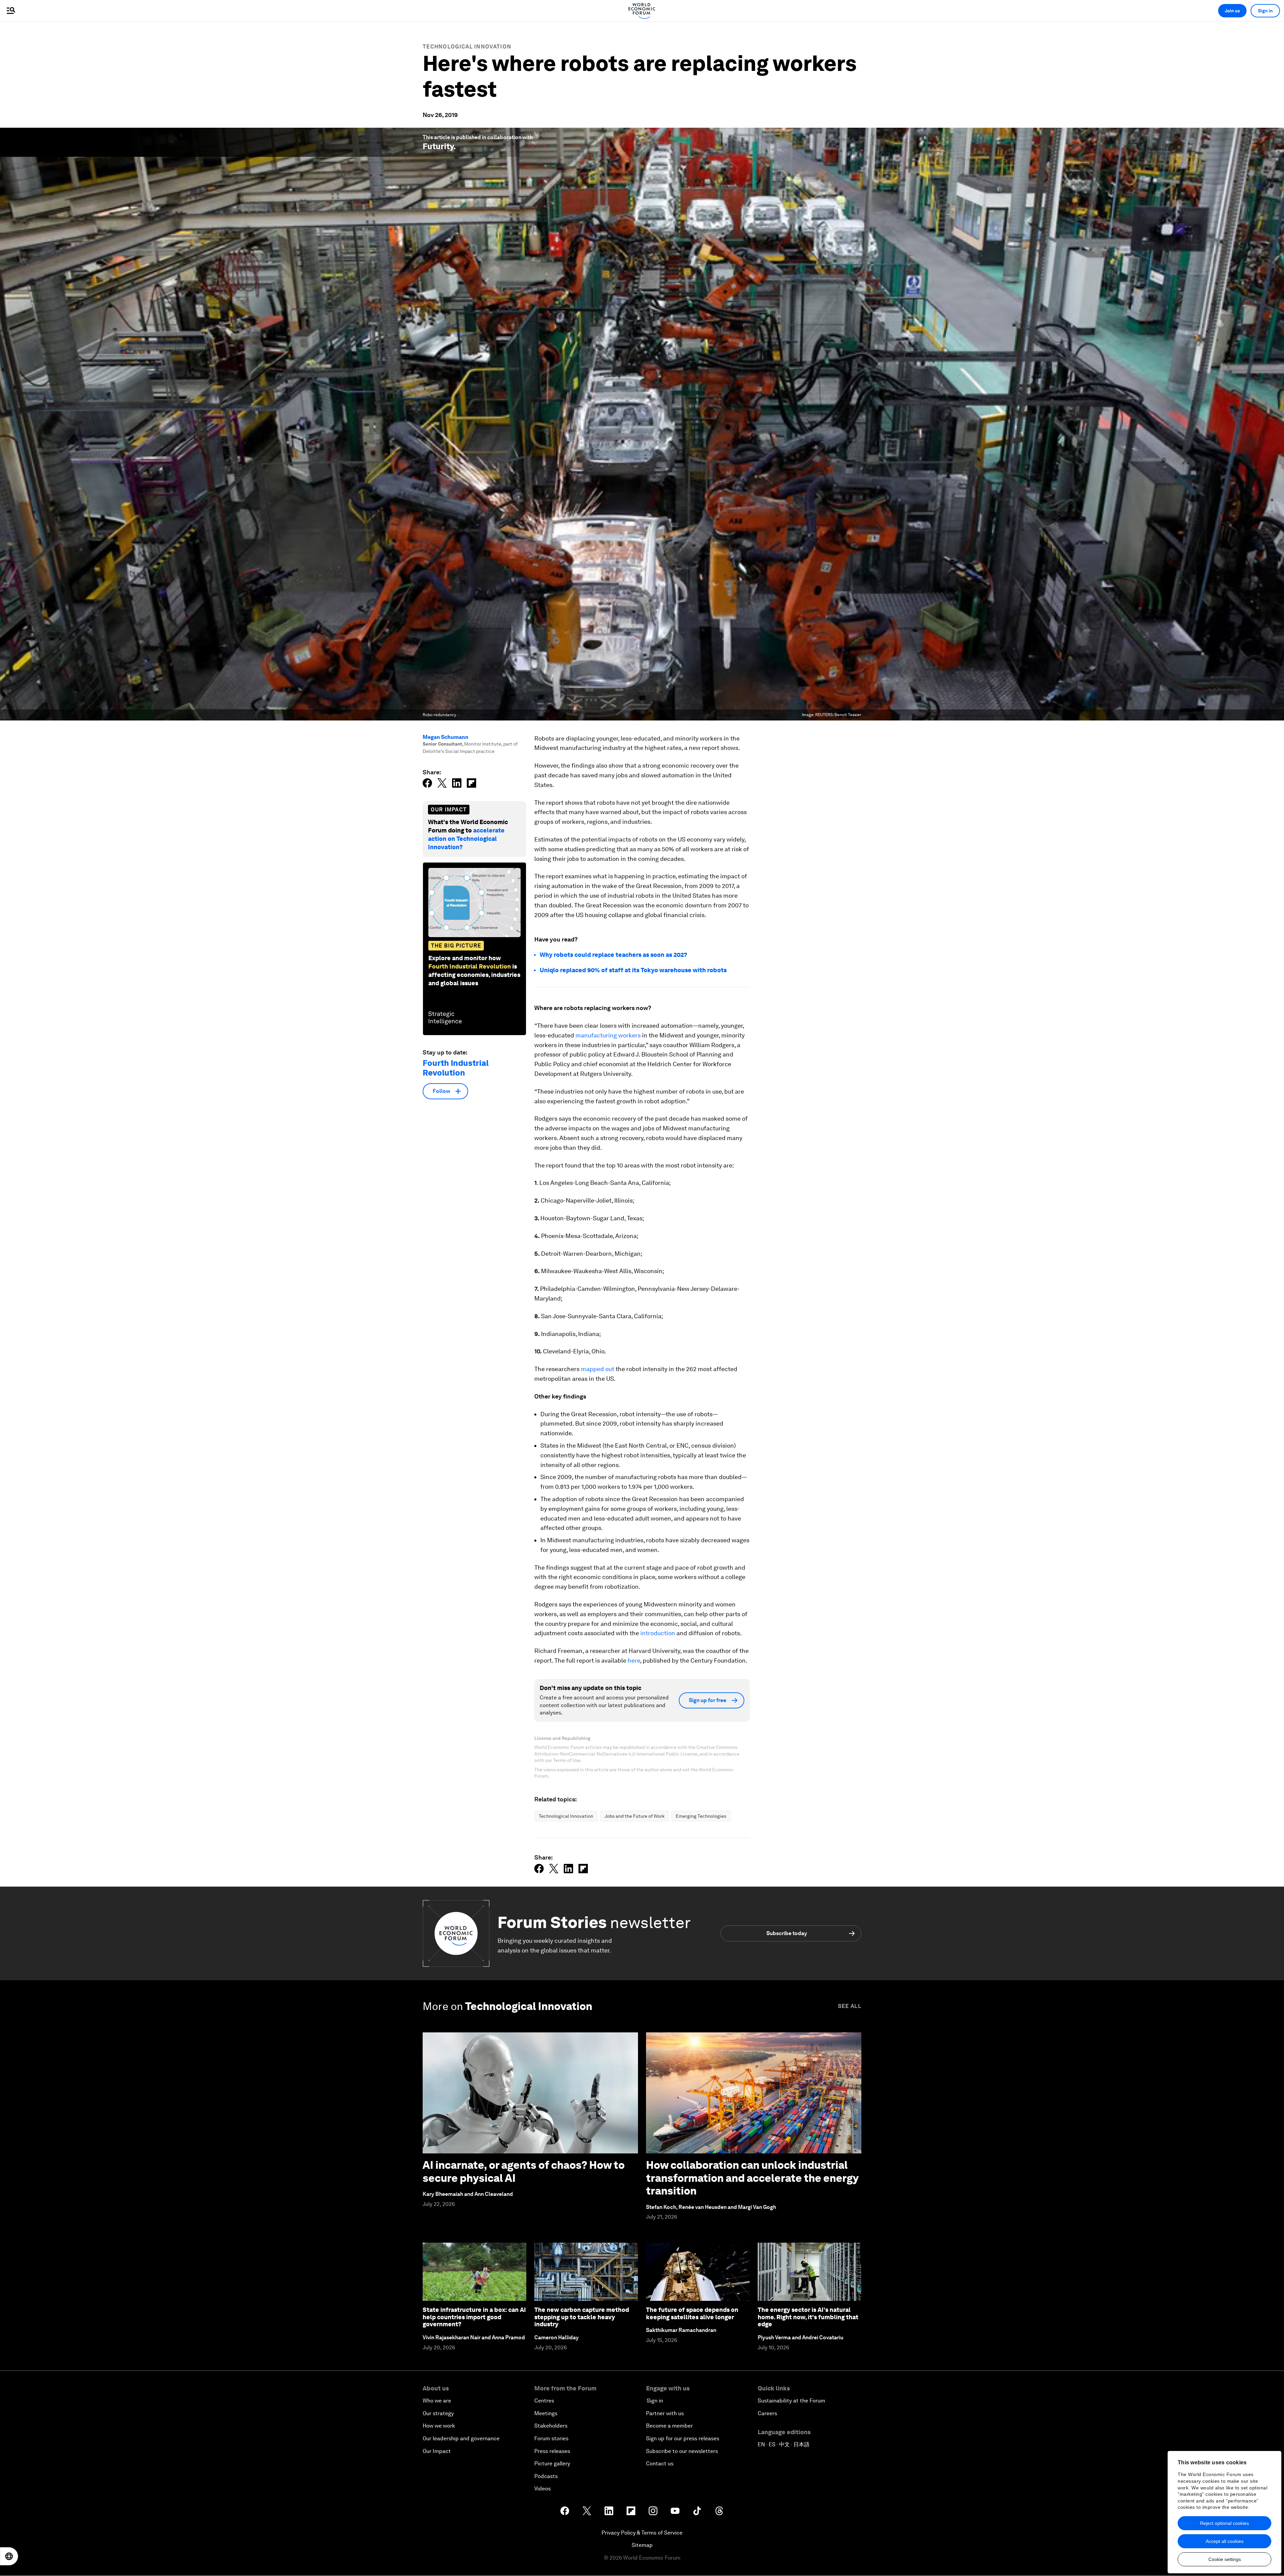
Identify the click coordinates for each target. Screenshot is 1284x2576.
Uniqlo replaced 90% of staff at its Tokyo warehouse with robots (633, 970)
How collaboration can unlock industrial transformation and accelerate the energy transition (752, 2178)
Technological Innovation (467, 47)
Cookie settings (1225, 2559)
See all (850, 2006)
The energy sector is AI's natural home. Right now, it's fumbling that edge (808, 2317)
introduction (658, 1633)
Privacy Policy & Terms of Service (642, 2533)
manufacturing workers (608, 1035)
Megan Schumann (446, 737)
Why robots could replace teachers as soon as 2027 (613, 955)
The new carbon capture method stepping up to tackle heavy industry (582, 2317)
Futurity (438, 146)
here (634, 1660)
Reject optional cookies (1224, 2523)
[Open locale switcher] (9, 2556)
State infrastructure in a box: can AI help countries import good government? (474, 2317)
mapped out (598, 1369)
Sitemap (642, 2545)
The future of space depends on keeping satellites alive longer (692, 2313)
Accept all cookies (1225, 2541)
